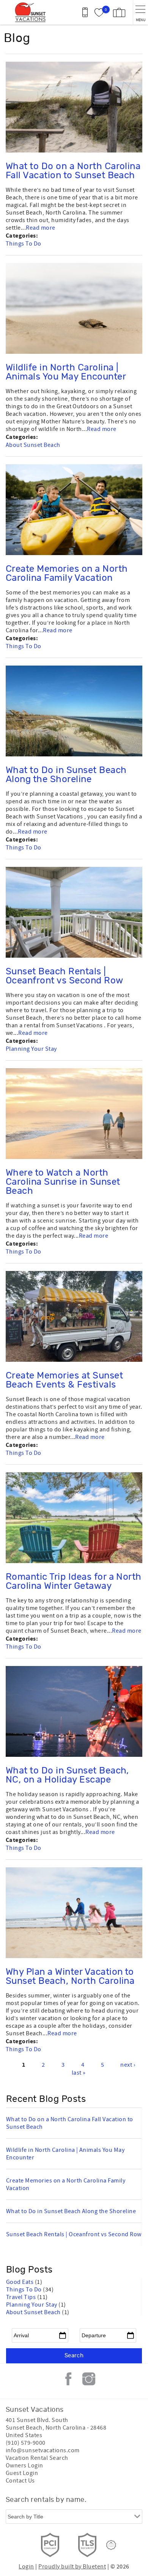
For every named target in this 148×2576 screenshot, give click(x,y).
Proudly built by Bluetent (72, 2567)
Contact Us (20, 2481)
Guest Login (22, 2473)
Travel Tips (22, 2297)
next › (128, 2065)
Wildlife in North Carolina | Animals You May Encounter (66, 372)
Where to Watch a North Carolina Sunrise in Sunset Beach (63, 1182)
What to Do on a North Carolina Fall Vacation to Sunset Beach (73, 171)
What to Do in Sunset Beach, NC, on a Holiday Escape (67, 1775)
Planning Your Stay (31, 1049)
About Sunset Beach (33, 445)
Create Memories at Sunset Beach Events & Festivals (64, 1380)
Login (26, 2567)
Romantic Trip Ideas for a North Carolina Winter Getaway (74, 1582)
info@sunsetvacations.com (43, 2450)
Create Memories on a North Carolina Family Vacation (67, 574)
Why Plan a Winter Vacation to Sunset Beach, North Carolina (70, 1977)
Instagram (89, 2379)
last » (79, 2073)
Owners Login (24, 2466)
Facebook (68, 2379)
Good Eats (20, 2282)
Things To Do (24, 244)
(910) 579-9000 (26, 2443)
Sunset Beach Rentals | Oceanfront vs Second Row (65, 976)
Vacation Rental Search (37, 2458)
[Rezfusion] (111, 2545)
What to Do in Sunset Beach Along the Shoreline (66, 775)
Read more (40, 228)
